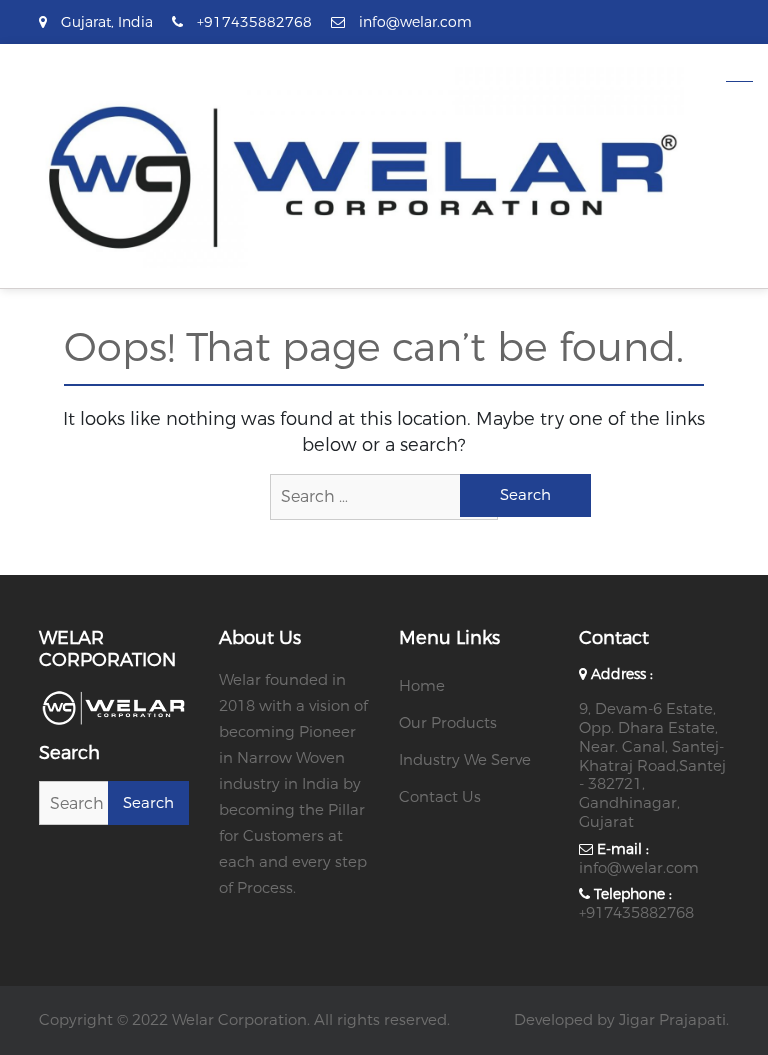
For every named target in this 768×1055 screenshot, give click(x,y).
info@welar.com (639, 868)
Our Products (448, 723)
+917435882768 (636, 913)
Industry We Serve (465, 760)
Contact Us (440, 797)
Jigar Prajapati (672, 1020)
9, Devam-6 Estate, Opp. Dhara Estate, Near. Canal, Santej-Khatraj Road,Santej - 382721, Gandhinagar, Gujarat (652, 765)
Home (422, 686)
